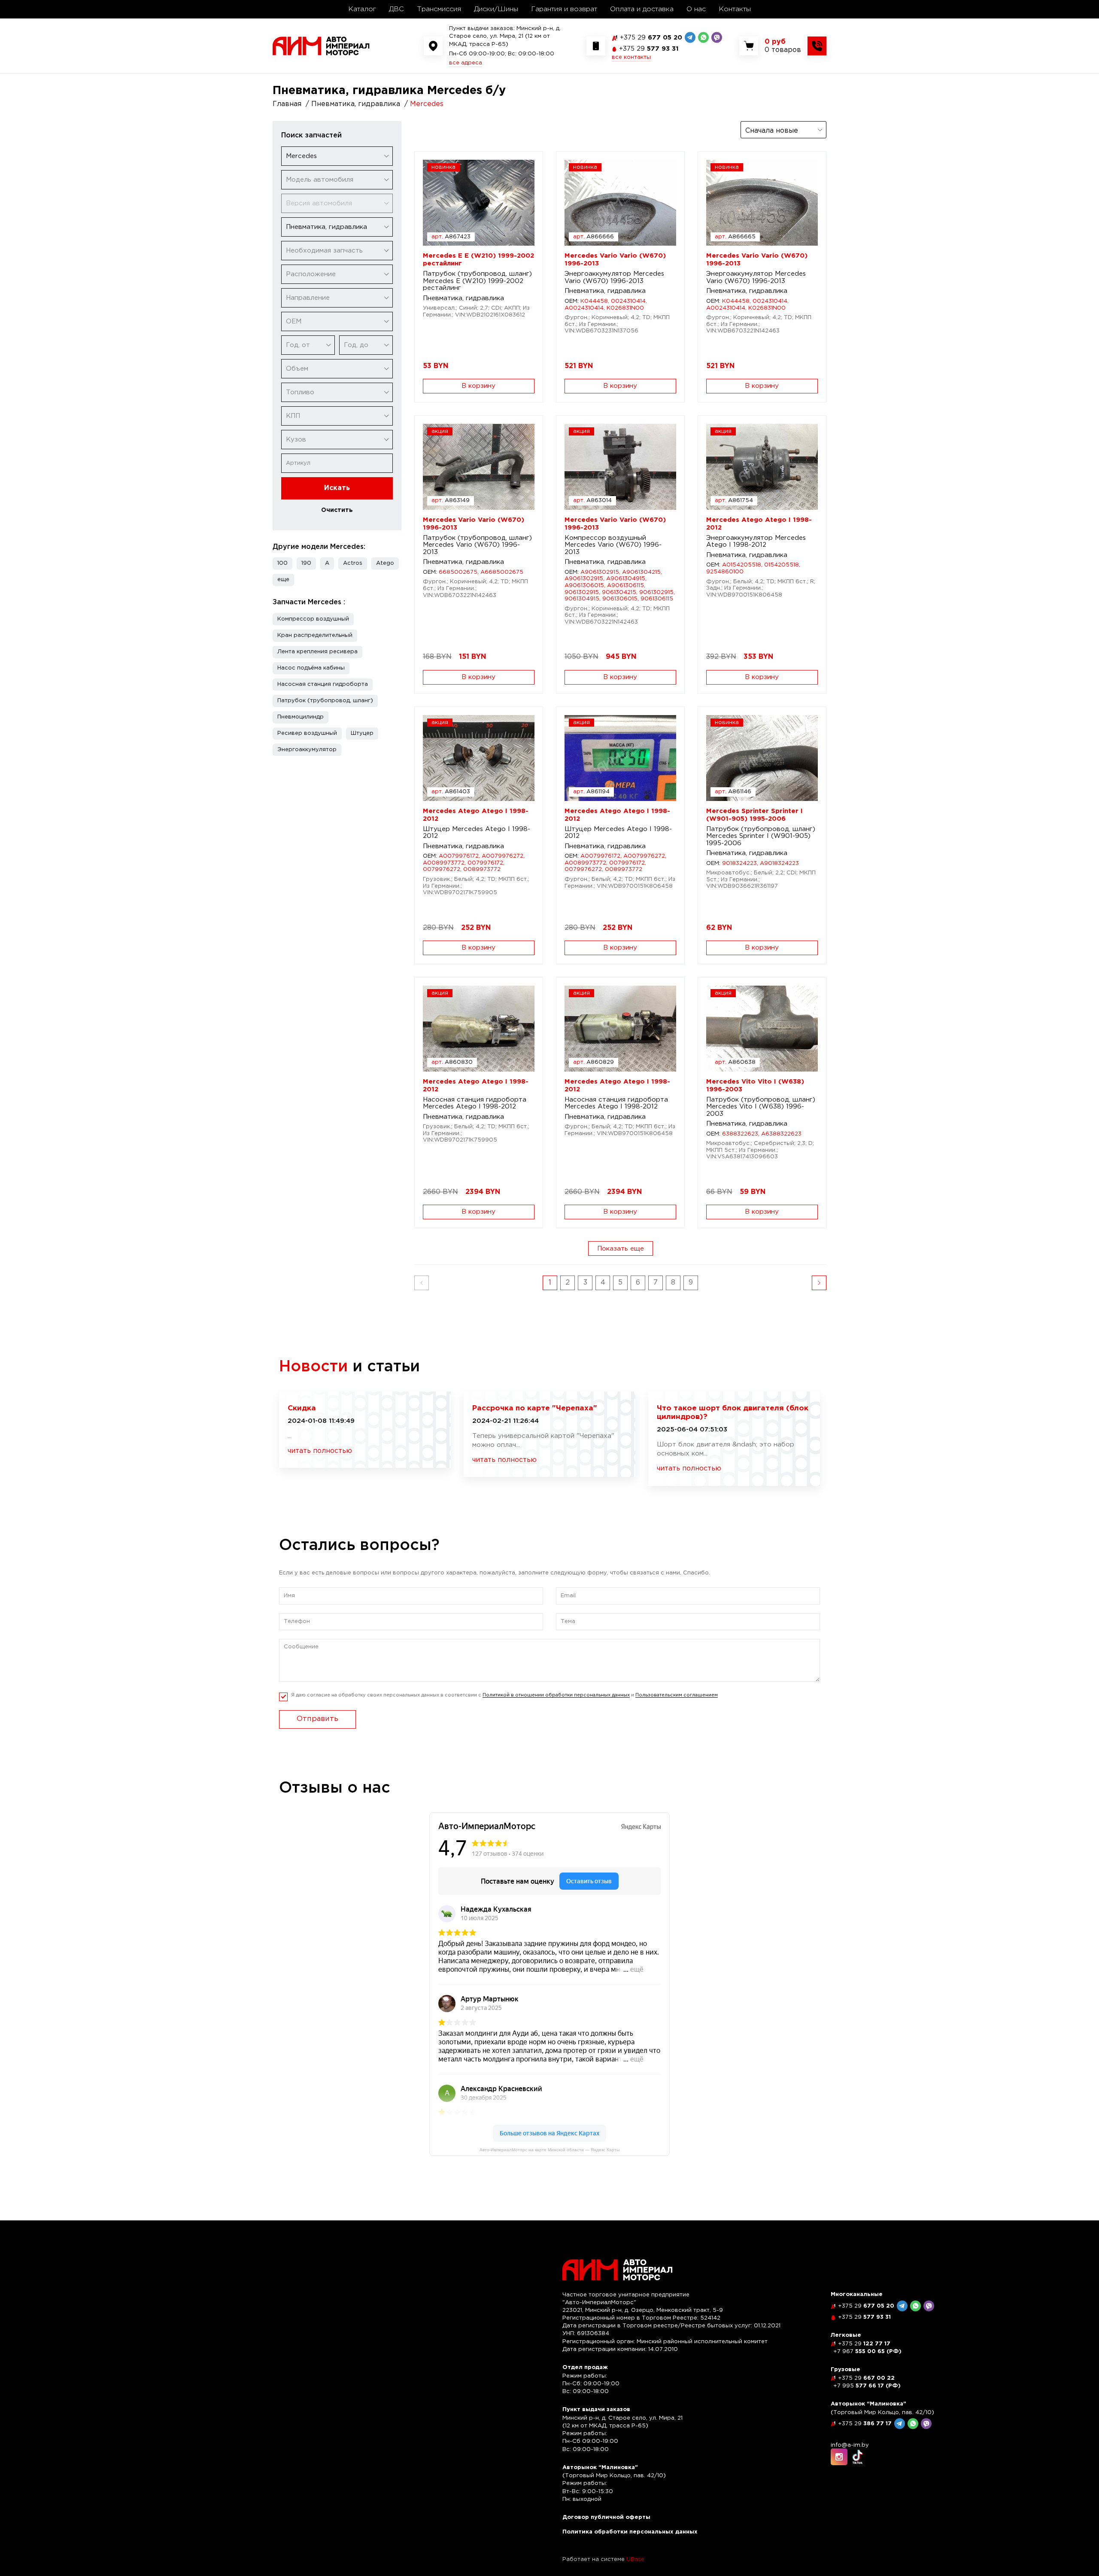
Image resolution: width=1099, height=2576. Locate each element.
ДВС (396, 9)
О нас (696, 9)
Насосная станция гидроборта (323, 684)
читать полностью (320, 1451)
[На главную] (321, 46)
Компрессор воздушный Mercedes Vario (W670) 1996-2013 (613, 545)
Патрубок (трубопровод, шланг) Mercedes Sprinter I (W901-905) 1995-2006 (761, 836)
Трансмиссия (439, 9)
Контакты (735, 9)
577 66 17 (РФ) (867, 2386)
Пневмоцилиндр (301, 717)
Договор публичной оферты (606, 2517)
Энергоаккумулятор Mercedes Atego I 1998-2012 (756, 542)
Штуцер (362, 733)
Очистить (337, 510)
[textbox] (337, 180)
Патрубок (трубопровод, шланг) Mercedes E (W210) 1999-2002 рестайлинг (477, 281)
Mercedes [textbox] (301, 156)
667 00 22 (866, 2378)
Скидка (302, 1408)
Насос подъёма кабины (311, 668)
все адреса (466, 63)
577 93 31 (649, 49)
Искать (337, 488)
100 (282, 563)
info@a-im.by (850, 2445)
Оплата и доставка (642, 9)
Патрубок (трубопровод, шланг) (325, 701)
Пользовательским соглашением (677, 1695)
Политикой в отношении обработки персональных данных (556, 1695)
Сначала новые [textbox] (772, 131)
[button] (283, 580)
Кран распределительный (315, 635)
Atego (385, 563)
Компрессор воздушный (313, 619)
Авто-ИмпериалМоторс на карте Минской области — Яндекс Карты (549, 2150)
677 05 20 (651, 38)
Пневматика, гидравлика (463, 298)
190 (306, 563)
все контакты (631, 57)
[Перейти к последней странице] (819, 1283)
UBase (635, 2559)
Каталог (362, 9)
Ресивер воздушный (307, 733)
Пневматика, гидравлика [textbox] (326, 227)
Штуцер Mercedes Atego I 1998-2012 (477, 833)
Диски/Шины (496, 9)
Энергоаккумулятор (307, 750)
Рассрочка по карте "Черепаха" (535, 1408)
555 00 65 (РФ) (867, 2352)
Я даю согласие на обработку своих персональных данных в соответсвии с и (504, 1695)
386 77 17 (865, 2424)
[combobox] (337, 156)
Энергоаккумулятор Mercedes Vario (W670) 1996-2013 (614, 277)
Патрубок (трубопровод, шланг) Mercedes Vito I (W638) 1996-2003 (761, 1107)
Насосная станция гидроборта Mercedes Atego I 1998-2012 (475, 1103)
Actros (353, 563)
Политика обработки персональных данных (630, 2532)
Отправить (317, 1719)
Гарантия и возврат (564, 9)
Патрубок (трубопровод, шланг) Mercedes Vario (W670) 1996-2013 (477, 545)
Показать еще (621, 1249)
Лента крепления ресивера (317, 652)
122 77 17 (864, 2344)
